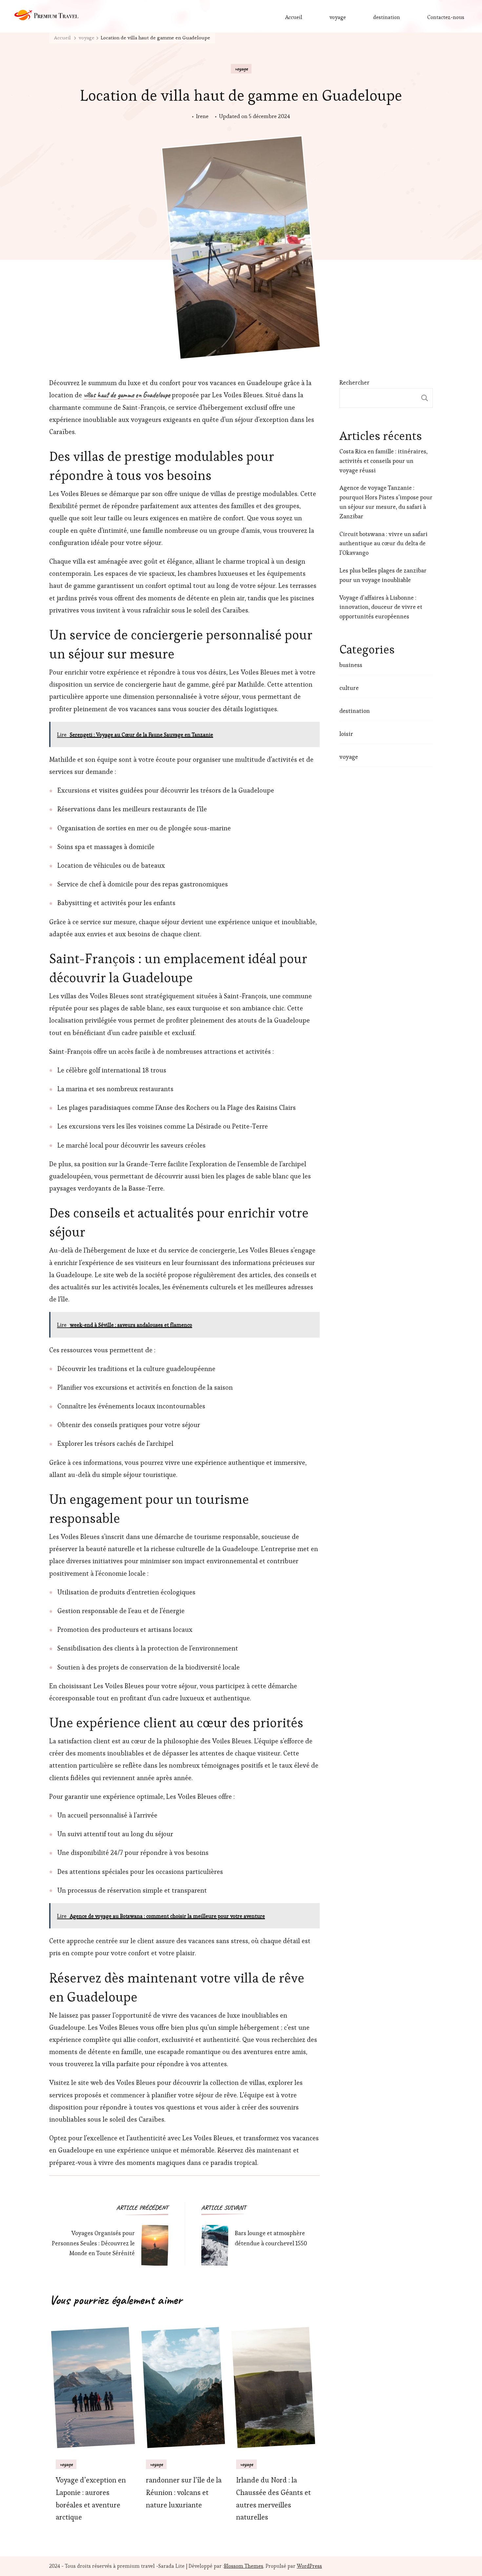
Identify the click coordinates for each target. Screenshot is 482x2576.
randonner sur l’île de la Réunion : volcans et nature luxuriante (184, 2493)
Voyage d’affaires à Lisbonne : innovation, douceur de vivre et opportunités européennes (381, 607)
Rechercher (354, 382)
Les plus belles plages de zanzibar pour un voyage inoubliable (383, 575)
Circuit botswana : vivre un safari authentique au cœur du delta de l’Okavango (383, 543)
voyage (338, 17)
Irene (202, 116)
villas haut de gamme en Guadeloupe (127, 395)
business (351, 665)
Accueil (294, 17)
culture (349, 688)
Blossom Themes (244, 2566)
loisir (346, 734)
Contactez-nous (446, 17)
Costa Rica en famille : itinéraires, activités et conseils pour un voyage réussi (383, 461)
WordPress (309, 2566)
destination (387, 17)
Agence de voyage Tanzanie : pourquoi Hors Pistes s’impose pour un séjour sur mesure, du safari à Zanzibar (386, 502)
